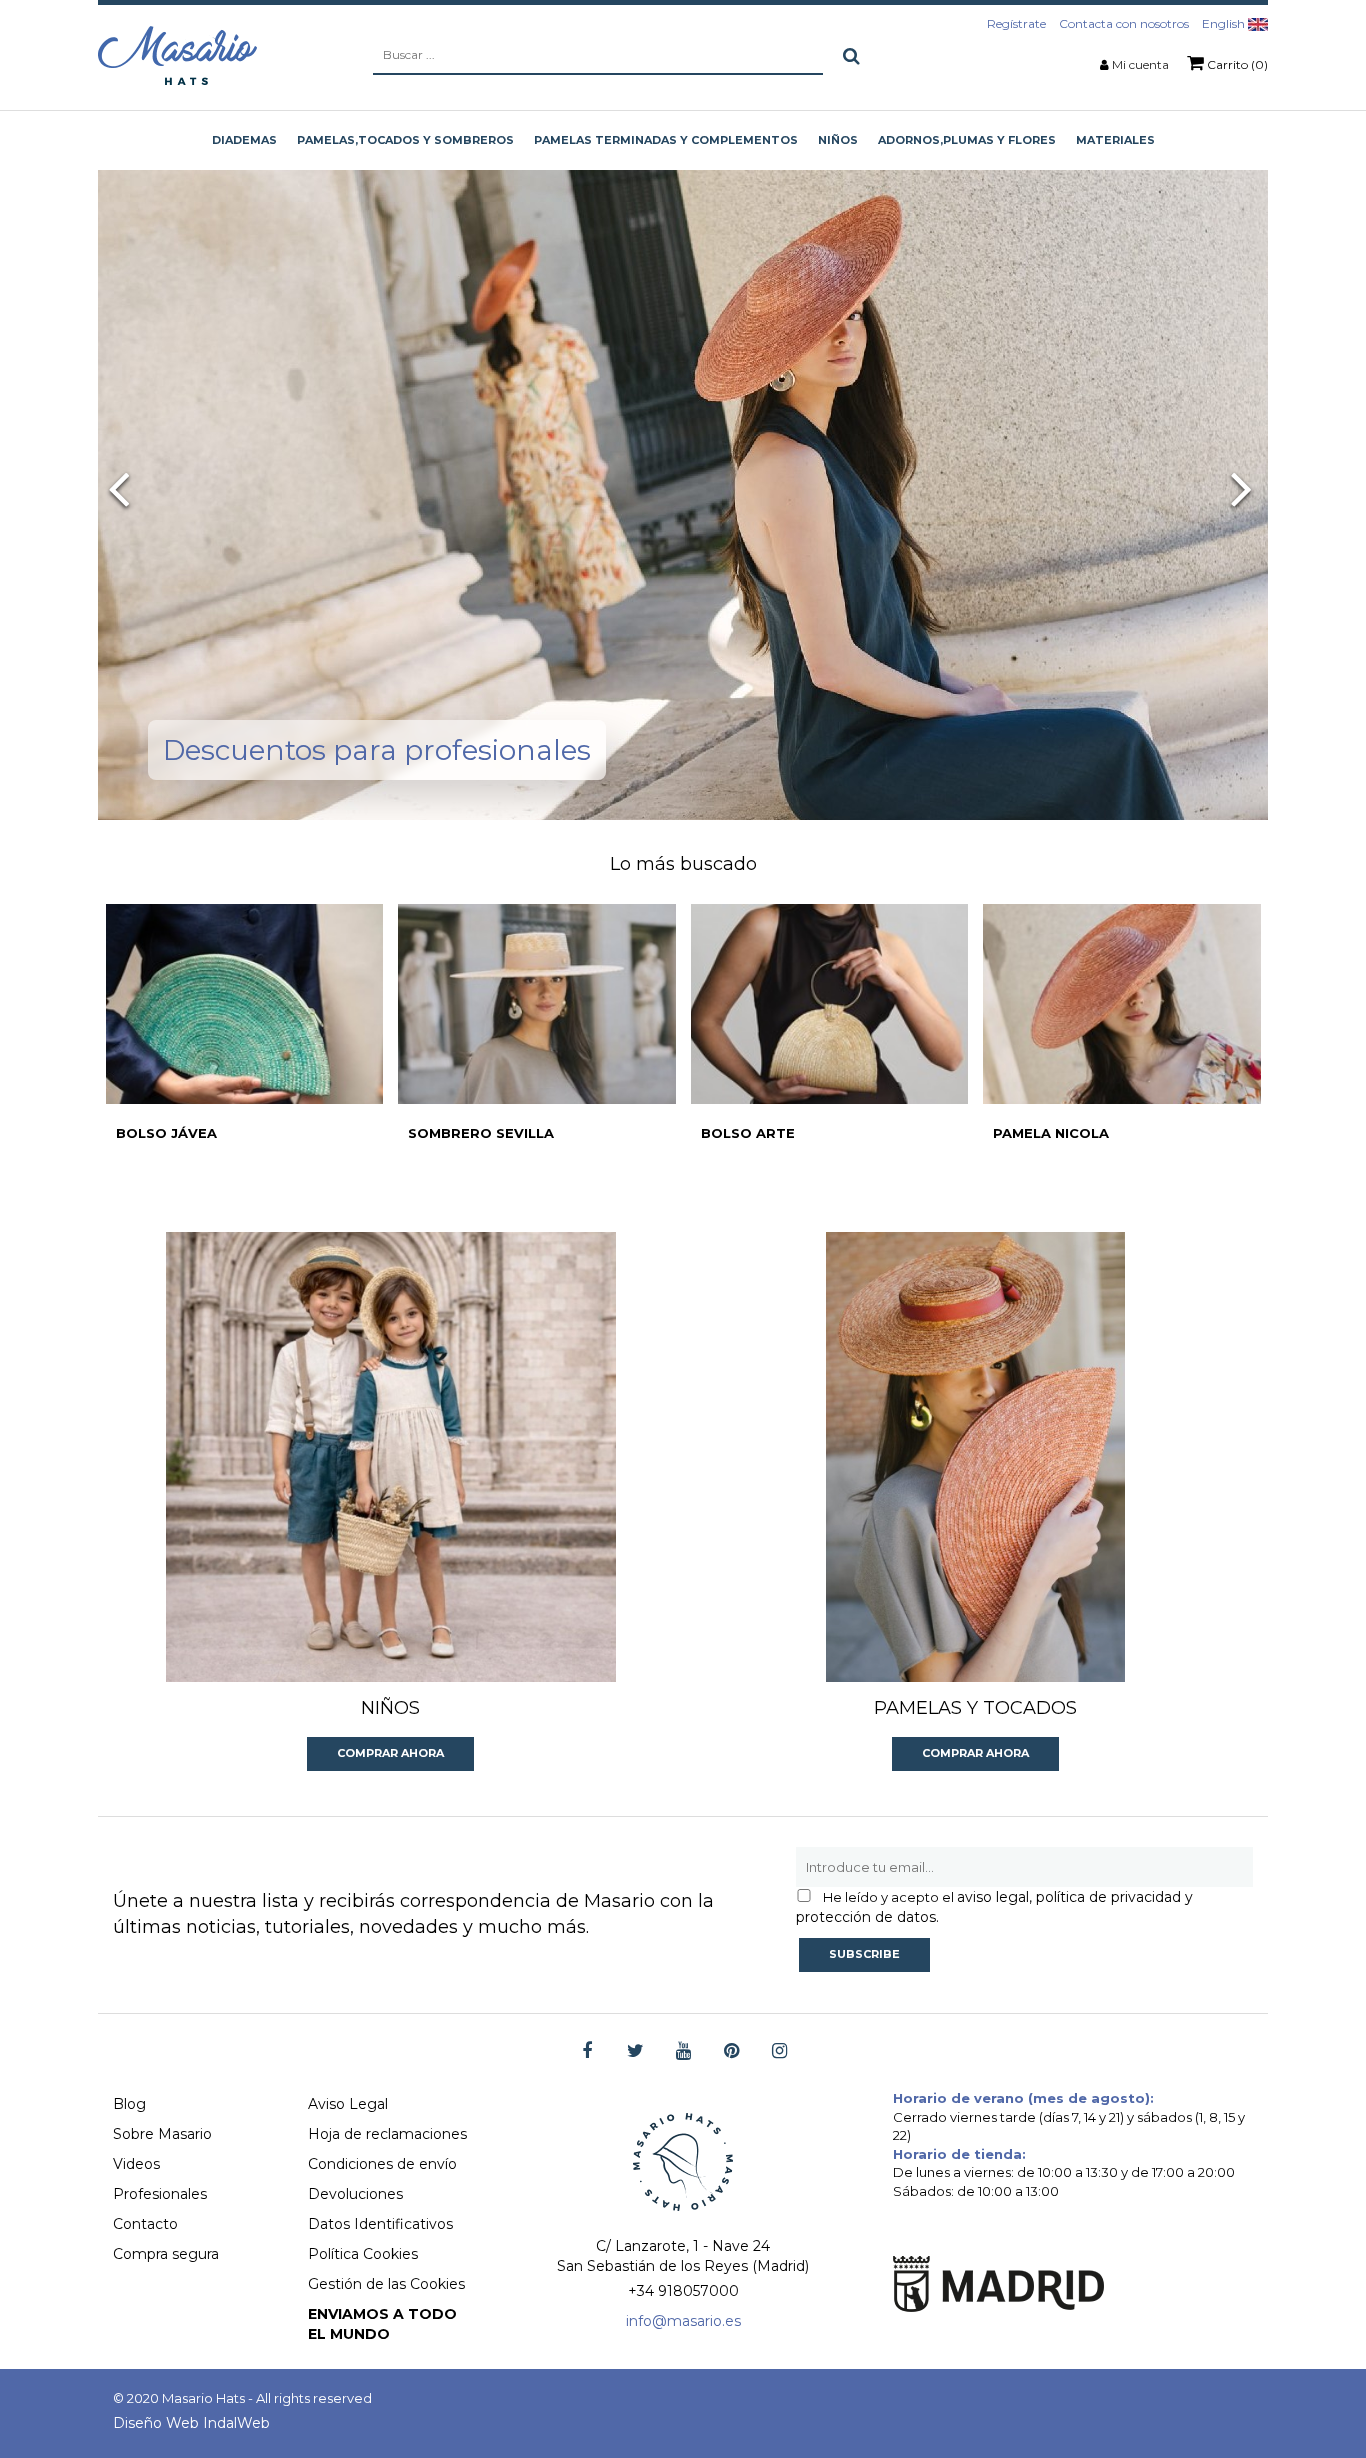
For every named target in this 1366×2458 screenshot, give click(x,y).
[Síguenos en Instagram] (779, 2051)
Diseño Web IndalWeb (191, 2423)
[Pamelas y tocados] (975, 1457)
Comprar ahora (390, 1753)
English (1225, 23)
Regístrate (1016, 23)
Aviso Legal (348, 2104)
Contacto (145, 2224)
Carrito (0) (1236, 64)
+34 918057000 (683, 2291)
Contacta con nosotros (1124, 23)
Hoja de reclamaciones (387, 2134)
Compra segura (166, 2254)
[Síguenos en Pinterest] (731, 2051)
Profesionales (160, 2194)
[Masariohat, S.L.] (177, 55)
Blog (129, 2104)
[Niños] (391, 1457)
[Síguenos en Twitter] (635, 2051)
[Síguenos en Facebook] (587, 2051)
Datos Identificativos (380, 2224)
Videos (136, 2164)
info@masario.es (683, 2321)
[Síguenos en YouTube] (683, 2051)
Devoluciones (355, 2194)
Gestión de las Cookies (386, 2284)
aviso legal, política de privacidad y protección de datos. (994, 1907)
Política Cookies (363, 2254)
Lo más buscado (683, 864)
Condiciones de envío (382, 2164)
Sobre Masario (162, 2134)
